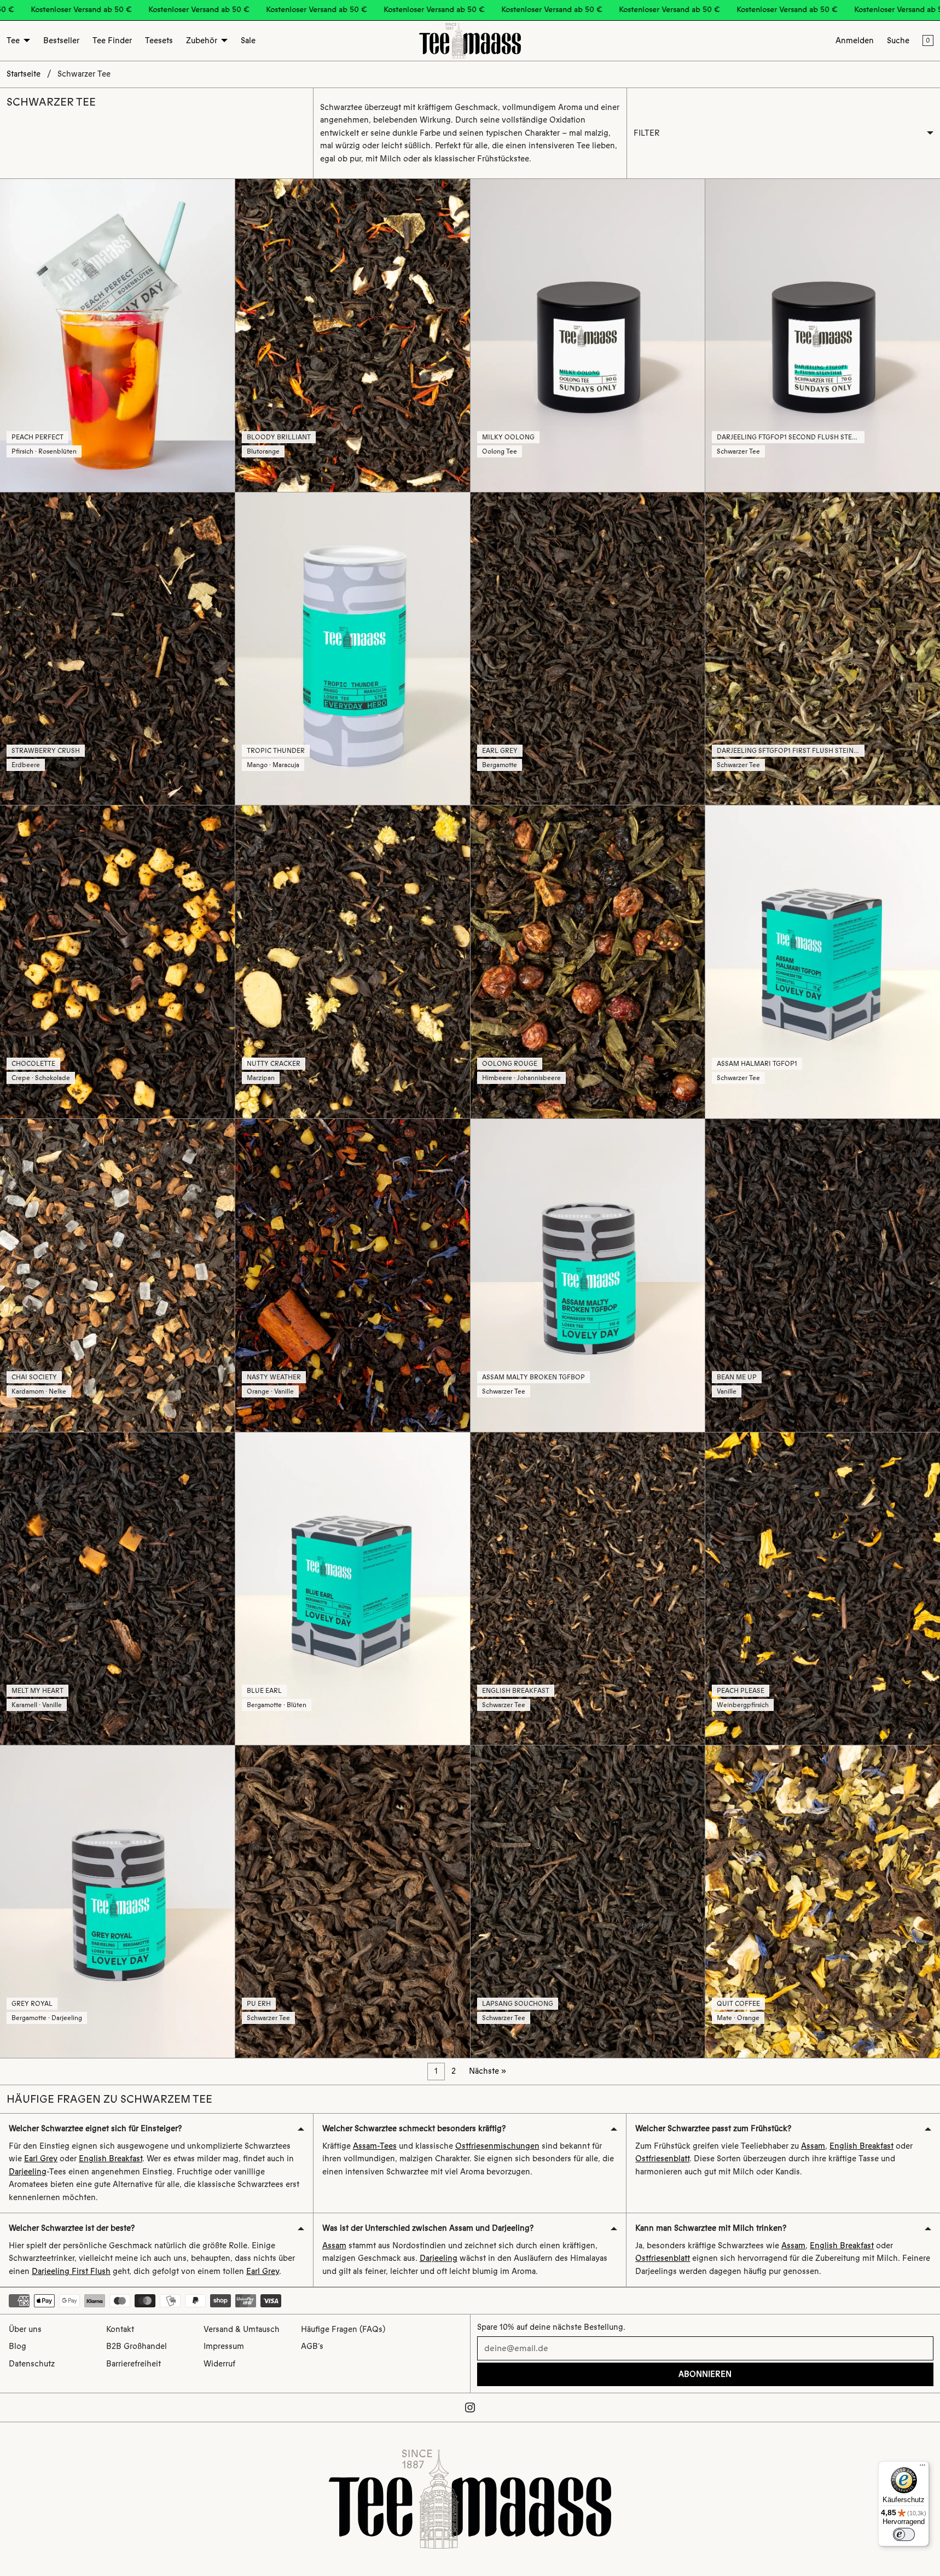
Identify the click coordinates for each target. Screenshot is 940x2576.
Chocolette (33, 1064)
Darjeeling (28, 2172)
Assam (813, 2146)
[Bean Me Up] (823, 1275)
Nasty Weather (274, 1377)
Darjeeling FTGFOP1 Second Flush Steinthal (796, 437)
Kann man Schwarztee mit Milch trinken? (711, 2228)
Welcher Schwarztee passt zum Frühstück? (713, 2128)
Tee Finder (112, 40)
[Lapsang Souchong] (588, 1902)
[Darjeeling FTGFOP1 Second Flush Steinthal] (823, 335)
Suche (898, 40)
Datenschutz (32, 2364)
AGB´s (312, 2346)
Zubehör (202, 40)
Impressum (224, 2346)
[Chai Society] (117, 1275)
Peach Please (741, 1691)
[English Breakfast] (588, 1589)
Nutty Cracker (274, 1064)
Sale (248, 40)
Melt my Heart (37, 1691)
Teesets (159, 40)
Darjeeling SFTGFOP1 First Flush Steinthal (794, 751)
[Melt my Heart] (117, 1589)
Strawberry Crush (46, 751)
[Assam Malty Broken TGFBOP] (588, 1275)
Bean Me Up (737, 1377)
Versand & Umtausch (242, 2329)
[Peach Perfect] (117, 335)
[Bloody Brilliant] (353, 335)
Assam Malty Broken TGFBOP (533, 1377)
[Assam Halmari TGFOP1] (823, 962)
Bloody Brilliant (279, 437)
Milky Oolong (508, 437)
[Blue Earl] (353, 1589)
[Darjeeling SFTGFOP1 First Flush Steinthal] (823, 649)
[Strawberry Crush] (117, 649)
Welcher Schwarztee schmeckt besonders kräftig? (414, 2128)
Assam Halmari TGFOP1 (757, 1064)
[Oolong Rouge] (588, 962)
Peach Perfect (37, 437)
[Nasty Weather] (353, 1275)
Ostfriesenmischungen (497, 2146)
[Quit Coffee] (823, 1902)
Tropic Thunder (276, 751)
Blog (18, 2346)
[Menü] (922, 2468)
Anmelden (855, 40)
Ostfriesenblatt (662, 2159)
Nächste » (488, 2071)
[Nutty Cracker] (353, 962)
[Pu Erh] (353, 1902)
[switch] (904, 2534)
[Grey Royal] (117, 1902)
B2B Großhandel (137, 2346)
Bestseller (61, 40)
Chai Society (34, 1377)
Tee (13, 40)
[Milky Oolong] (588, 335)
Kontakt (120, 2329)
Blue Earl (264, 1691)
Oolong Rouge (510, 1064)
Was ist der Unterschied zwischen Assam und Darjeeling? (428, 2228)
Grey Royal (32, 2004)
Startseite (24, 74)
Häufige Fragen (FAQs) (343, 2329)
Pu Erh (259, 2004)
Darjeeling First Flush (71, 2271)
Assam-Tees (375, 2146)
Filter (647, 133)
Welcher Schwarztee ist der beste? (72, 2228)
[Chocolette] (117, 962)
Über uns (25, 2329)
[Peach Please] (823, 1589)
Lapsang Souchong (518, 2004)
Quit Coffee (738, 2004)
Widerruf (219, 2364)
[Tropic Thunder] (353, 649)
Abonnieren (705, 2374)
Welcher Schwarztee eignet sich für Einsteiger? (95, 2128)
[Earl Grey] (588, 649)
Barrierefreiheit (134, 2364)
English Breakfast (516, 1691)
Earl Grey (500, 751)
